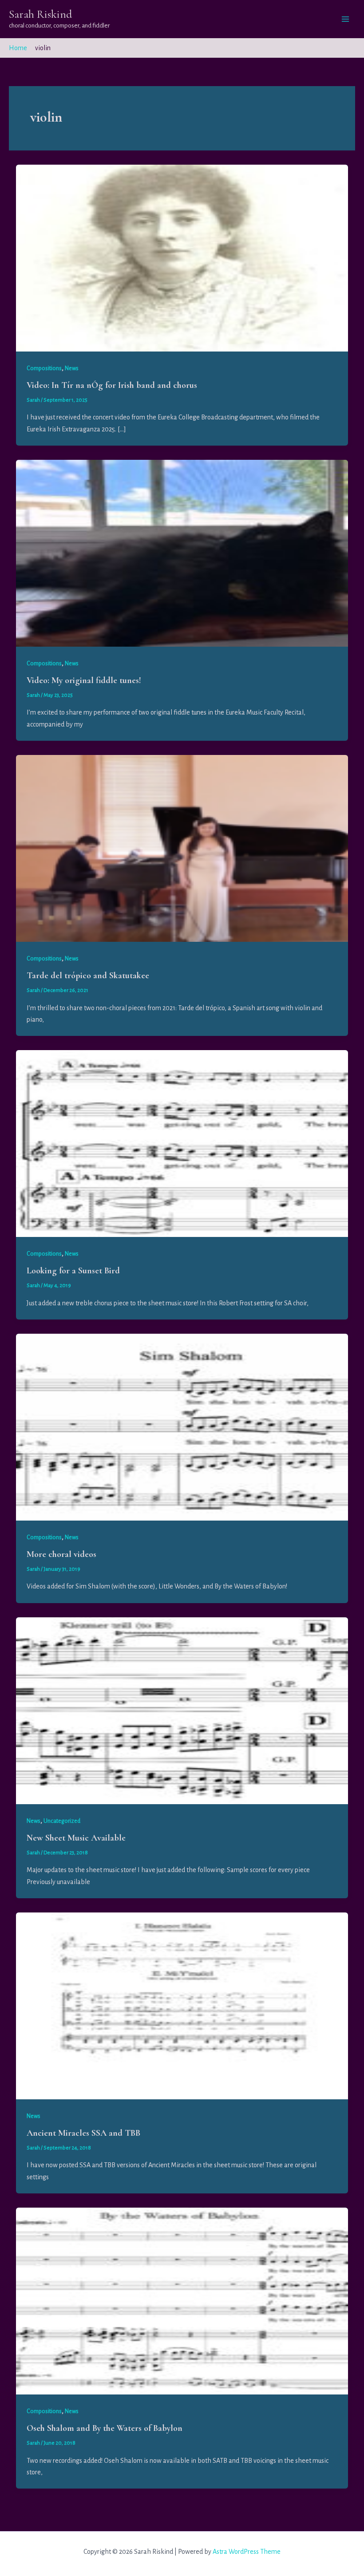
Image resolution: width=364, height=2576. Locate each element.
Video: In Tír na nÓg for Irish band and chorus (112, 385)
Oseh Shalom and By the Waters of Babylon (105, 2428)
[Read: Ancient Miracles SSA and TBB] (182, 2005)
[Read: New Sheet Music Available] (182, 1710)
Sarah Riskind (41, 14)
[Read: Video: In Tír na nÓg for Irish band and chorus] (182, 257)
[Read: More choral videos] (182, 1426)
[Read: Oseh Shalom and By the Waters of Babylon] (182, 2300)
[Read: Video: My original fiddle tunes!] (182, 553)
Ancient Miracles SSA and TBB (83, 2133)
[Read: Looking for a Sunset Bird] (182, 1143)
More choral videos (61, 1554)
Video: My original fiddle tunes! (84, 680)
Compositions (44, 368)
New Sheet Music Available (76, 1838)
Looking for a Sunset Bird (73, 1271)
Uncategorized (62, 1821)
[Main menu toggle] (345, 19)
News (72, 368)
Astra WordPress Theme (247, 2552)
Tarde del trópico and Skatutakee (88, 976)
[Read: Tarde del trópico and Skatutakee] (182, 848)
